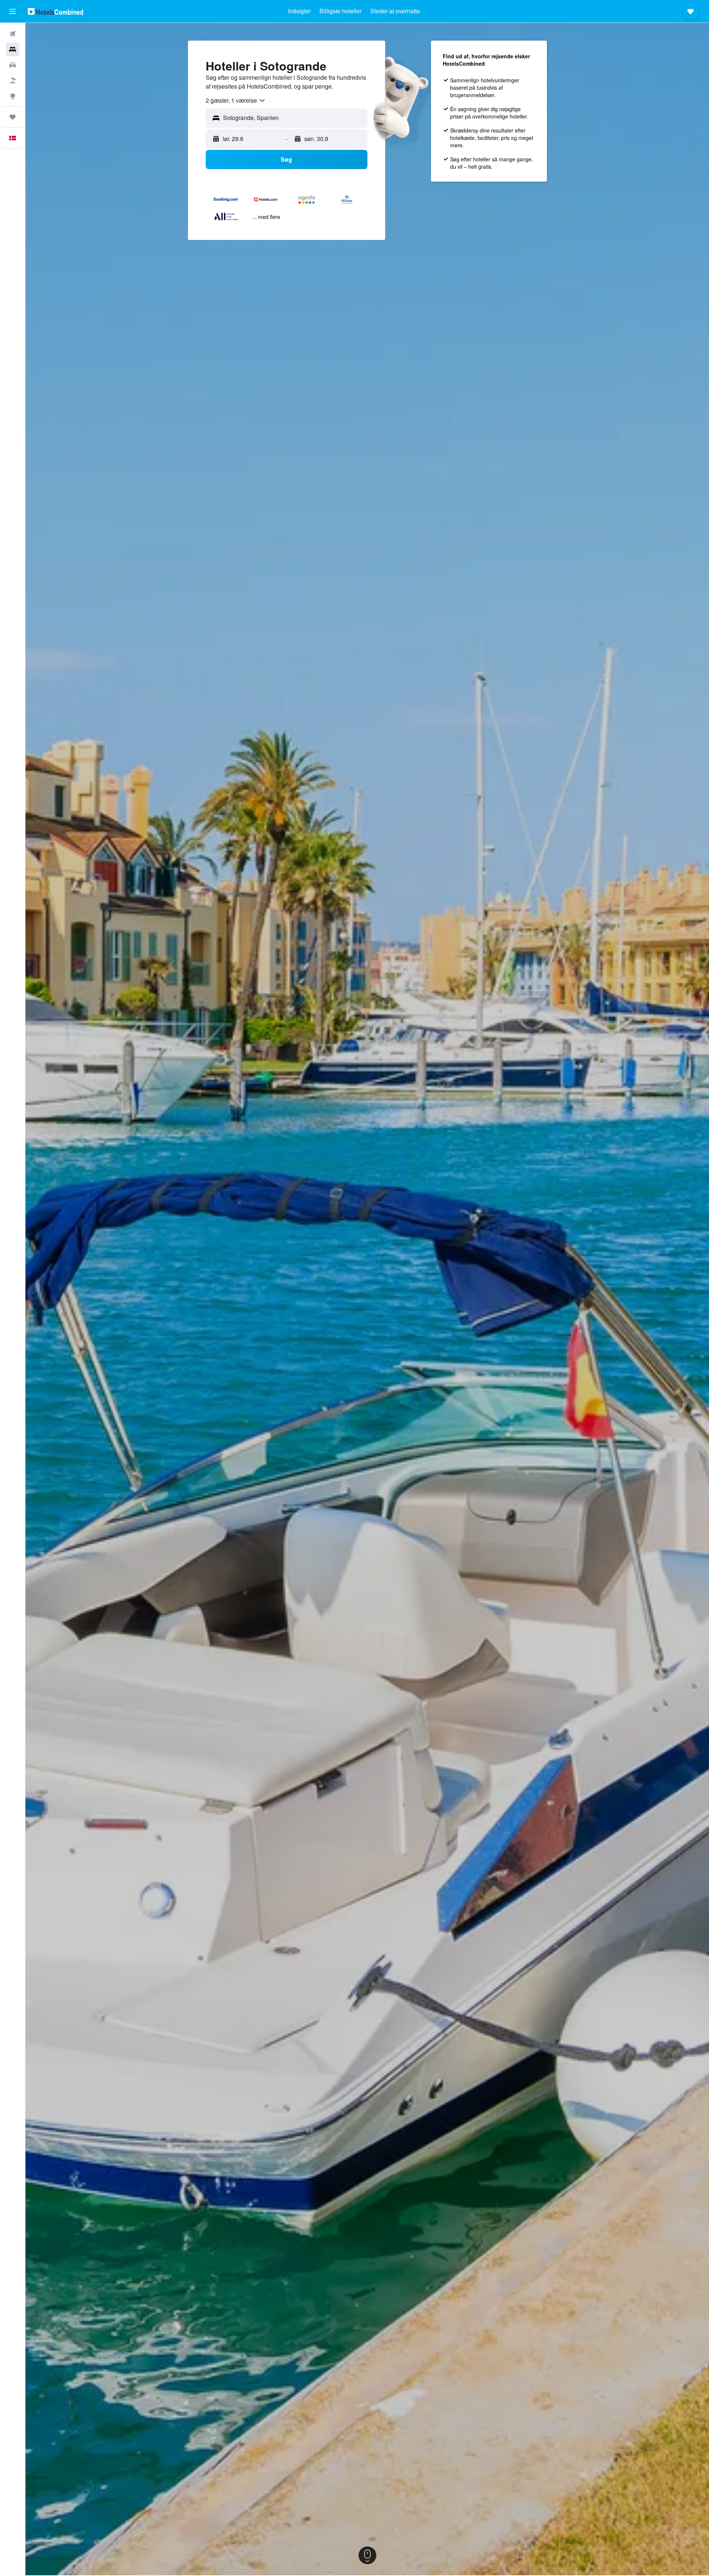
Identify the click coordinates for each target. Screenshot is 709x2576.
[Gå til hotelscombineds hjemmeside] (55, 11)
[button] (13, 11)
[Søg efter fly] (13, 34)
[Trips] (13, 117)
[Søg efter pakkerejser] (13, 80)
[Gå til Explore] (13, 96)
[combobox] (236, 100)
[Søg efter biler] (13, 65)
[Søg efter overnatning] (13, 49)
